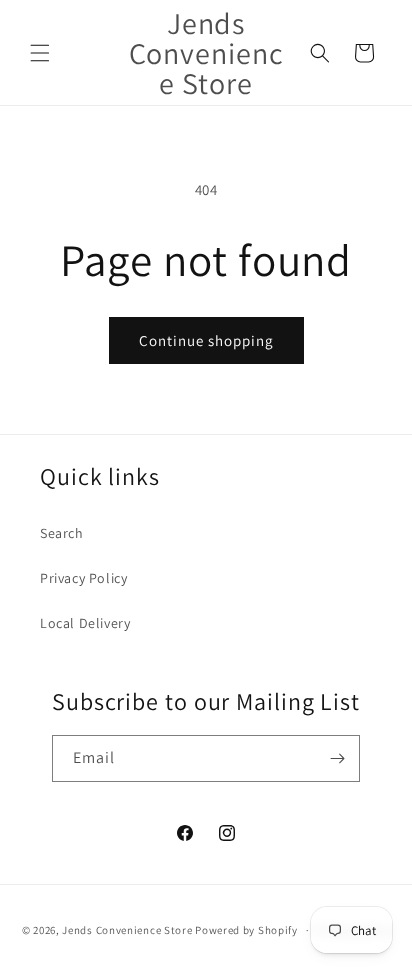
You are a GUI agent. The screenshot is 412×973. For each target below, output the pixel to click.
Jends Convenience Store (127, 930)
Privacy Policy (83, 578)
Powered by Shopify (246, 930)
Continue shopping (206, 340)
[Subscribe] (337, 758)
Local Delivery (85, 623)
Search (62, 533)
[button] (40, 53)
